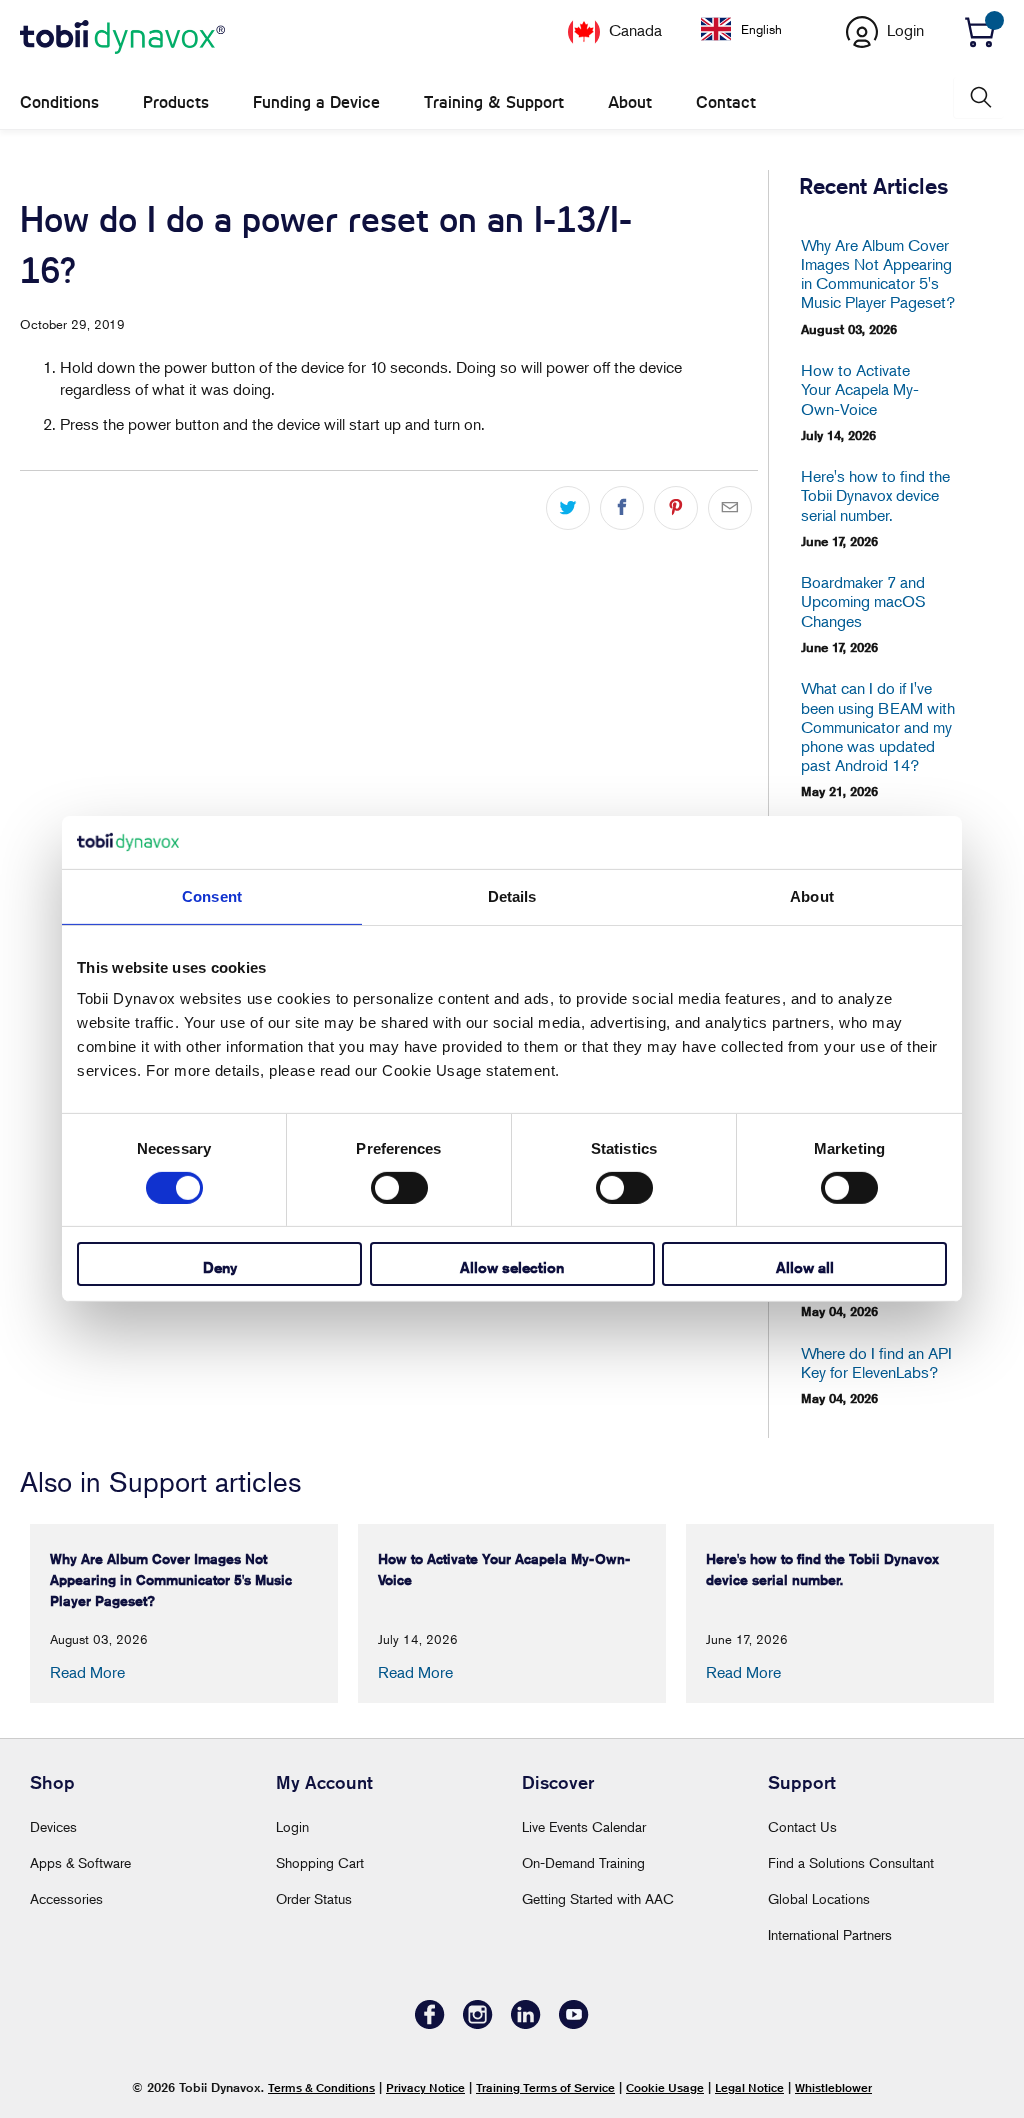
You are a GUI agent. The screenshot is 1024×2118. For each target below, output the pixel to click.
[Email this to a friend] (730, 508)
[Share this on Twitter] (568, 508)
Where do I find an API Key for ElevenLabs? (876, 1363)
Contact (726, 102)
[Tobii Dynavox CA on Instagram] (478, 2023)
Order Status (314, 1898)
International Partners (830, 1934)
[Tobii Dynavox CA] (122, 38)
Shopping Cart (320, 1862)
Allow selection (512, 1267)
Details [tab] (512, 895)
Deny (220, 1267)
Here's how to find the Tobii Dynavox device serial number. (875, 495)
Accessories (66, 1898)
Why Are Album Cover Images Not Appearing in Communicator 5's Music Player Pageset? (878, 274)
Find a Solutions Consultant (851, 1862)
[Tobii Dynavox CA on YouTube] (574, 2023)
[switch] (399, 1188)
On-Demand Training (583, 1862)
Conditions (59, 102)
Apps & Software (80, 1862)
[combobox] (756, 29)
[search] (979, 97)
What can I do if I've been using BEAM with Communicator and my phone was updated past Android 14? (878, 727)
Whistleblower (833, 2087)
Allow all (805, 1267)
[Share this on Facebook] (622, 508)
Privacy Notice (425, 2087)
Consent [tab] (212, 895)
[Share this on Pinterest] (676, 508)
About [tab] (812, 895)
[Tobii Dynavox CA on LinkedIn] (526, 2023)
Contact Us (802, 1826)
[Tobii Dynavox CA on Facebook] (430, 2023)
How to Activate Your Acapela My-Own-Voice (860, 389)
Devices (53, 1826)
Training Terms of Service (545, 2087)
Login (292, 1826)
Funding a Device (316, 102)
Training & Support (494, 102)
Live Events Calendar (584, 1826)
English (761, 29)
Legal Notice (749, 2087)
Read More (87, 1672)
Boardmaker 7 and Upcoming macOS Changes (863, 601)
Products (176, 102)
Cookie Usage (665, 2087)
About (630, 102)
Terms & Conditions (321, 2087)
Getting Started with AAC (598, 1898)
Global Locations (819, 1898)
